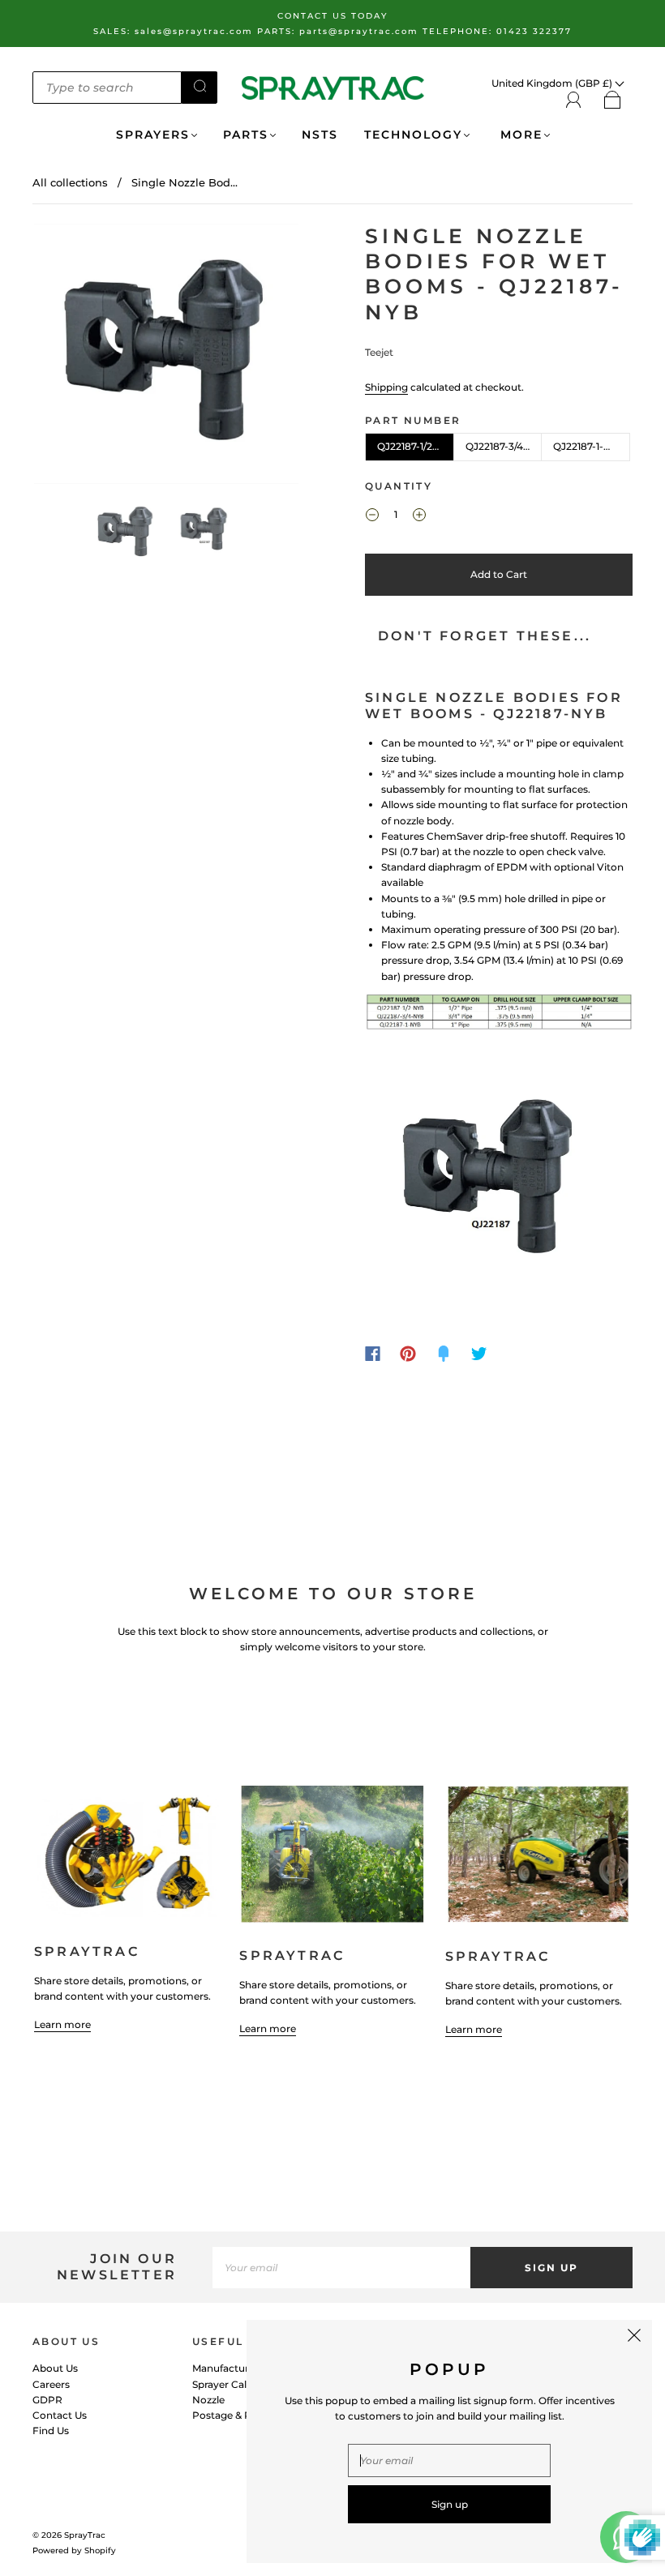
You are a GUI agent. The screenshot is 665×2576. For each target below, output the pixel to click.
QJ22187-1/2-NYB (416, 446)
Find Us (51, 2431)
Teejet (379, 352)
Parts (246, 135)
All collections (70, 182)
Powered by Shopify (74, 2550)
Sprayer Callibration (239, 2384)
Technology (413, 135)
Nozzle (208, 2400)
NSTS (320, 135)
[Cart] (613, 101)
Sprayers (153, 135)
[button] (60, 357)
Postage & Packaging (244, 2415)
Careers (51, 2384)
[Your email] (341, 2268)
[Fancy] (444, 1354)
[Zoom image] (166, 357)
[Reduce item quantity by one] (372, 516)
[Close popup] (634, 2338)
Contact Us (60, 2415)
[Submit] (199, 86)
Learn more (62, 2024)
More (519, 135)
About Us (55, 2368)
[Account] (574, 100)
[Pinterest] (408, 1354)
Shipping (386, 387)
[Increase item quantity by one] (419, 516)
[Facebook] (373, 1354)
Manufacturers (228, 2368)
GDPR (47, 2400)
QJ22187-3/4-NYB (504, 446)
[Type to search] (107, 88)
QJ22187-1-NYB (589, 446)
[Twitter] (479, 1354)
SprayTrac (85, 2535)
